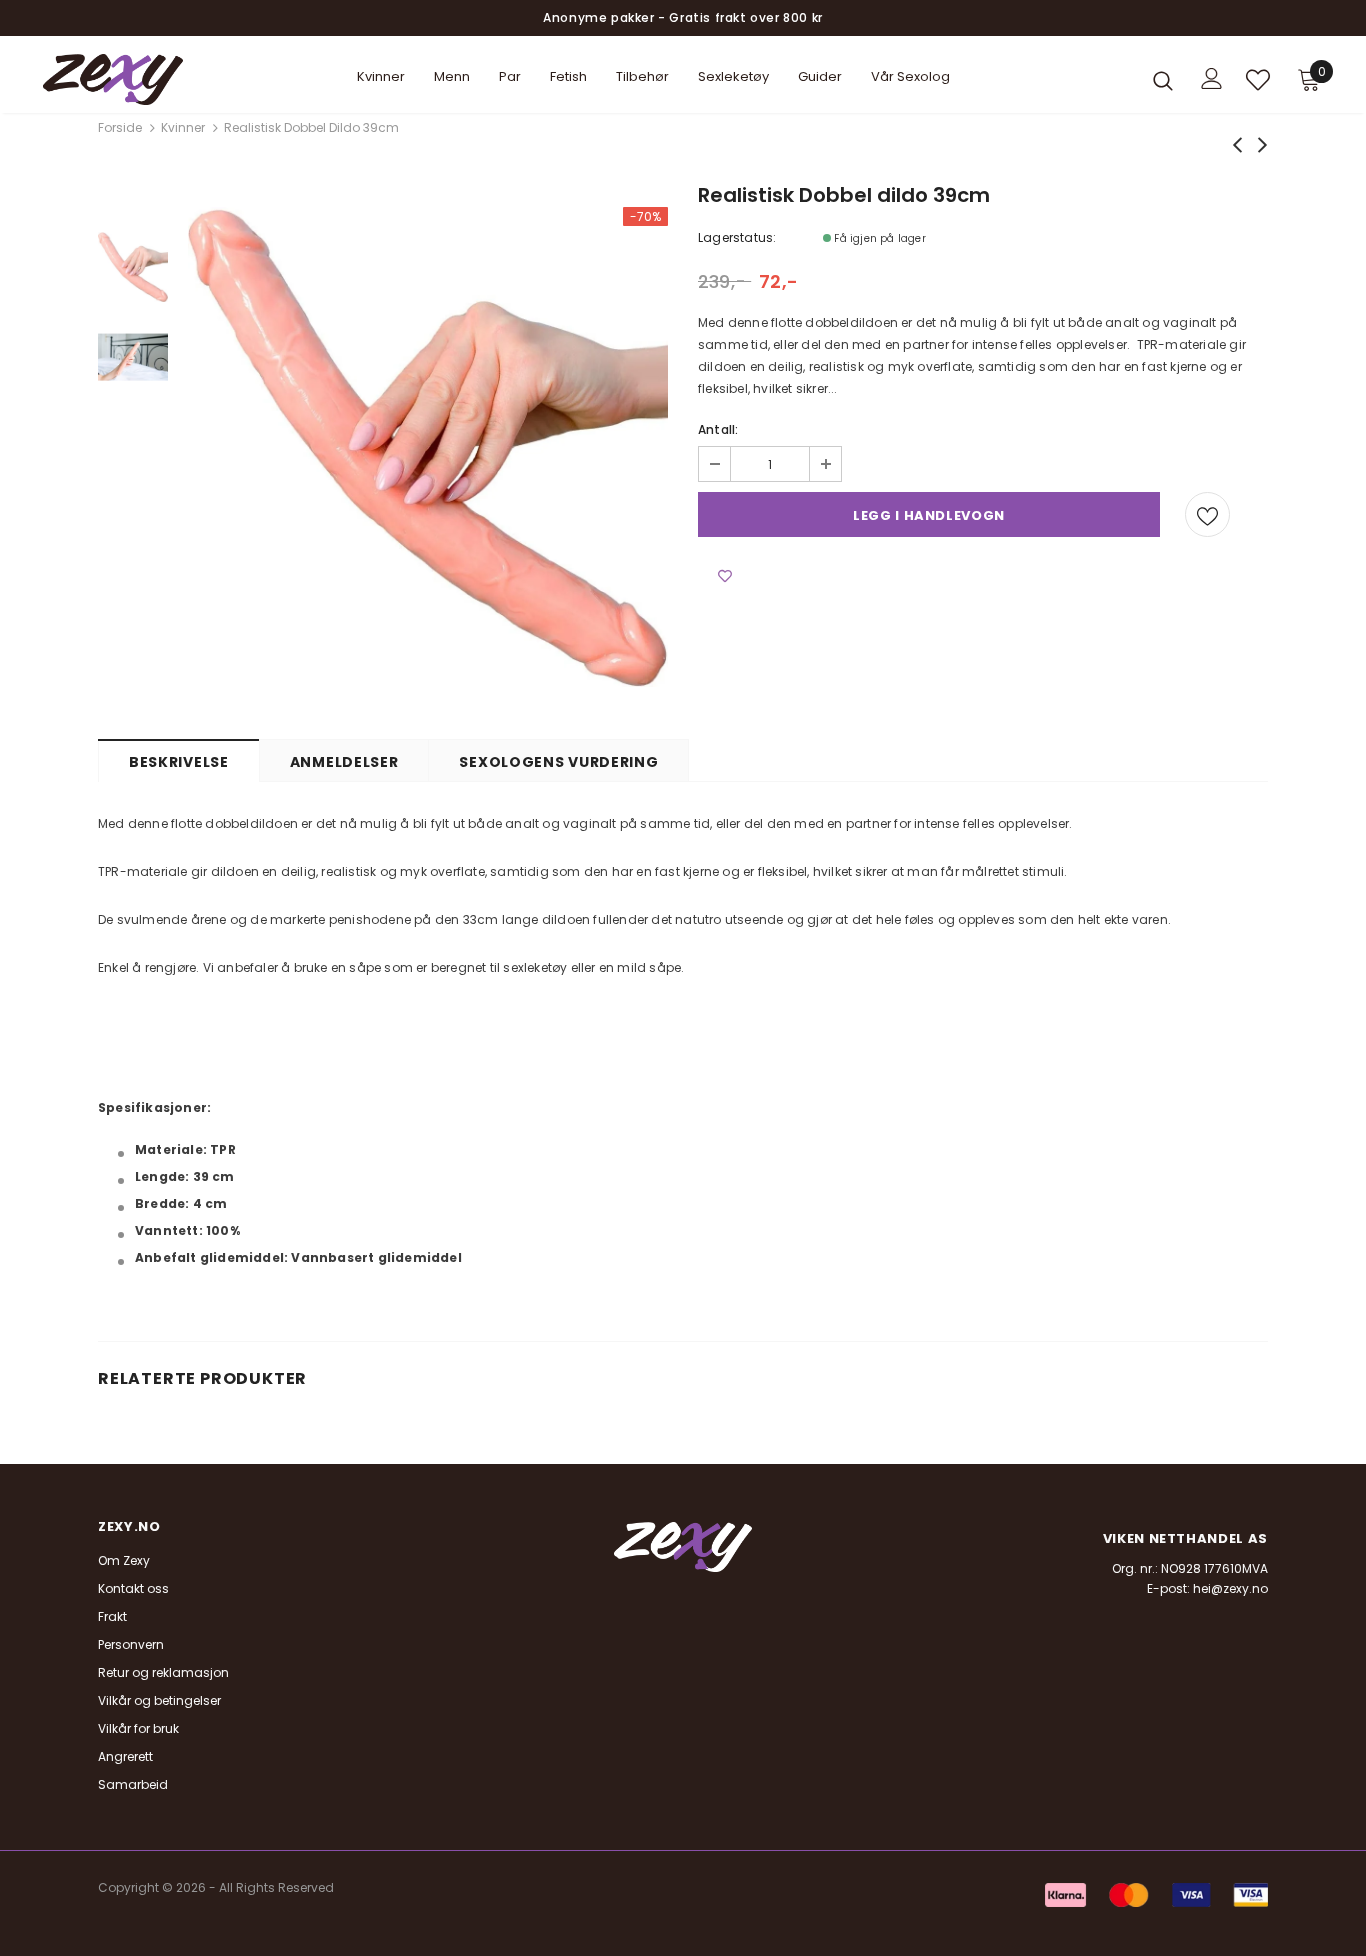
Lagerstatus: (737, 237)
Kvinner (183, 127)
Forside (120, 127)
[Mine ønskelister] (1258, 80)
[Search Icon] (1163, 80)
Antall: (718, 429)
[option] (428, 447)
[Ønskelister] (1207, 514)
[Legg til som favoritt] (725, 577)
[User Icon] (1212, 78)
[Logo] (113, 79)
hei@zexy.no (1230, 1588)
